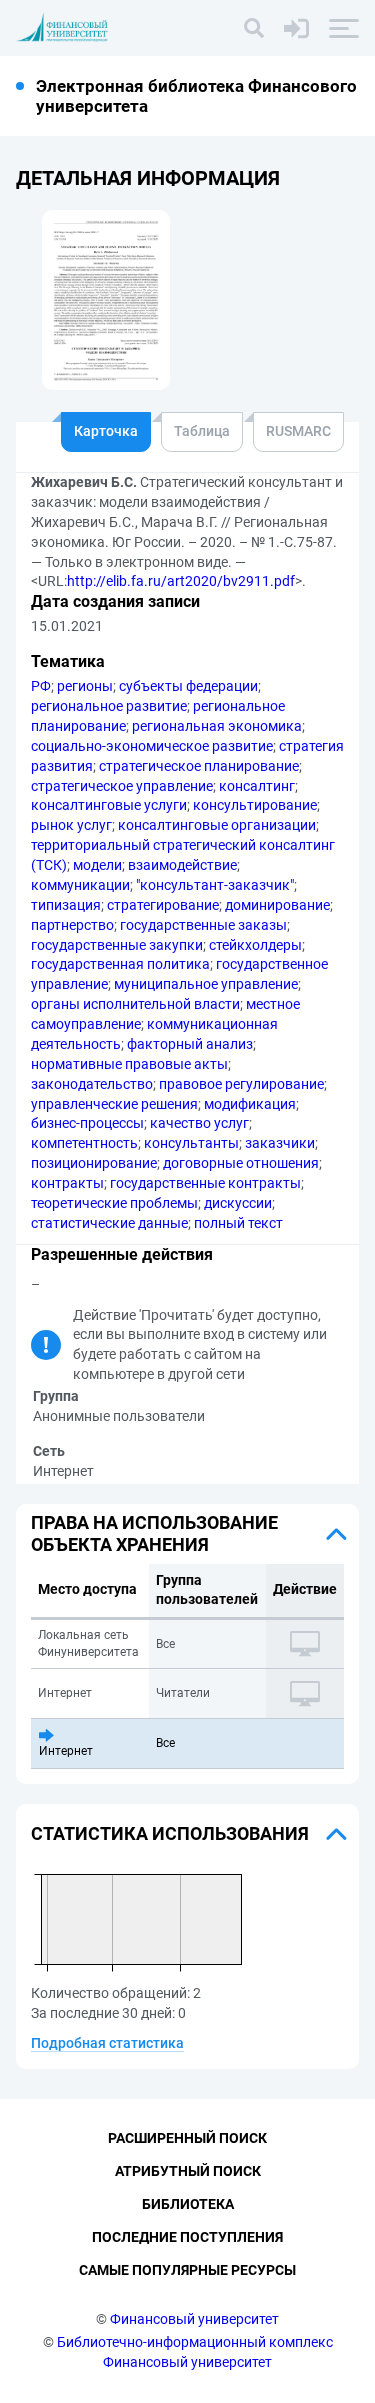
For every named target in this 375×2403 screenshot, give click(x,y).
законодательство (92, 1084)
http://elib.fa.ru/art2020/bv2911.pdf (181, 581)
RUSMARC (298, 431)
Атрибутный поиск (188, 2171)
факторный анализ (190, 1044)
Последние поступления (187, 2237)
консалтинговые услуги (109, 805)
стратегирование (163, 905)
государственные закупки (117, 945)
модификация (250, 1104)
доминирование (277, 905)
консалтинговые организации (217, 825)
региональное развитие (109, 706)
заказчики (280, 1143)
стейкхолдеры (255, 945)
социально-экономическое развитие (152, 746)
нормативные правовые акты (129, 1064)
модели (97, 865)
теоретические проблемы (114, 1203)
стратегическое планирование (199, 766)
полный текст (238, 1223)
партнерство (72, 925)
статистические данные (109, 1223)
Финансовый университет (194, 2319)
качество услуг (199, 1123)
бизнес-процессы (87, 1123)
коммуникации (80, 885)
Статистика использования (170, 1833)
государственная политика (120, 964)
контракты (67, 1183)
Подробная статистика (107, 2043)
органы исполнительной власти (135, 1004)
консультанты (191, 1143)
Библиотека (188, 2204)
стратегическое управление (122, 786)
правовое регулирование (241, 1084)
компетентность (84, 1143)
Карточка (106, 431)
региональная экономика (217, 726)
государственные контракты (205, 1183)
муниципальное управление (206, 984)
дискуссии (238, 1203)
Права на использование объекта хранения (154, 1533)
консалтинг (257, 786)
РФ (41, 686)
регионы (85, 686)
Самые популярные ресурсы (187, 2270)
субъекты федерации (188, 686)
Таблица (202, 431)
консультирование (255, 805)
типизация (66, 905)
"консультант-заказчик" (215, 885)
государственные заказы (203, 925)
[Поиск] (254, 28)
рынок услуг (71, 825)
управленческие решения (114, 1104)
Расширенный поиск (187, 2138)
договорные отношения (241, 1163)
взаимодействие (182, 865)
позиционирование (94, 1163)
